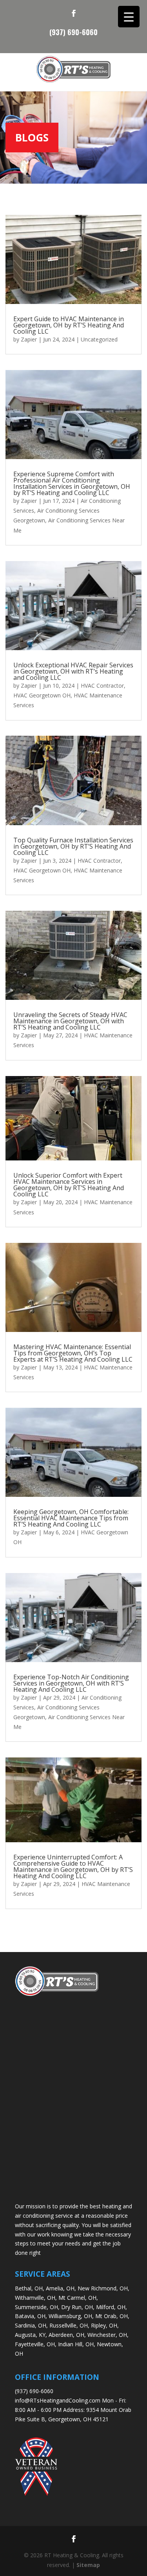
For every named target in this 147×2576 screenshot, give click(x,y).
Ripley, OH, (105, 2325)
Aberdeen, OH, (67, 2335)
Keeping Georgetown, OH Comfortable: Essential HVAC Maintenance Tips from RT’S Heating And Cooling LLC (71, 1518)
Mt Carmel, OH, (78, 2298)
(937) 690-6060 (73, 31)
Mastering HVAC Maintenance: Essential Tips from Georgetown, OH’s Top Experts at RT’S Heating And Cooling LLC (73, 1353)
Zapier (29, 339)
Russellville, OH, (69, 2325)
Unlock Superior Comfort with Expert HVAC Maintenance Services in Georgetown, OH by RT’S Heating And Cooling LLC (69, 1185)
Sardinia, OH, (31, 2325)
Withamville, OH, (36, 2298)
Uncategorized (99, 339)
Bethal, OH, (30, 2288)
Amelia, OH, (61, 2288)
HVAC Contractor (102, 686)
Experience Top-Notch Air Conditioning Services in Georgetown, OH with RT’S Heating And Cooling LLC (71, 1683)
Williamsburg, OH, (71, 2316)
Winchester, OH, (108, 2335)
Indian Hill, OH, (77, 2344)
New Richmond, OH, (103, 2288)
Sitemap (88, 2565)
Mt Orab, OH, (112, 2316)
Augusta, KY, (31, 2335)
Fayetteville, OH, (36, 2344)
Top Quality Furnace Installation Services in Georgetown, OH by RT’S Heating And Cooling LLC (73, 846)
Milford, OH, (112, 2307)
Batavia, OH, (31, 2316)
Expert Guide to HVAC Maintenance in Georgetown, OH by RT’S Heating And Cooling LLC (69, 325)
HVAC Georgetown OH (42, 695)
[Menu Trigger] (129, 17)
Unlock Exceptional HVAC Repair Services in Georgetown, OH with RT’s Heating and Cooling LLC (73, 671)
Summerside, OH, (37, 2307)
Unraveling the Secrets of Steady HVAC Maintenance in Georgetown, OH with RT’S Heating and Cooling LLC (70, 1021)
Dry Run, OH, (78, 2307)
